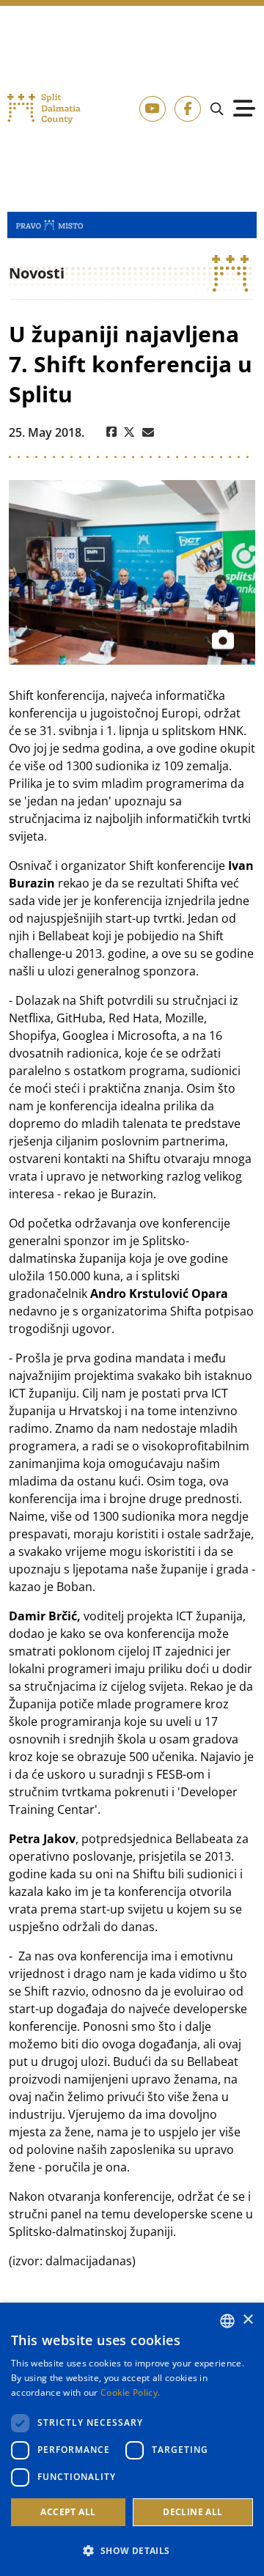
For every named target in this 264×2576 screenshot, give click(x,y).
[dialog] (132, 2439)
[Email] (148, 432)
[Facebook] (111, 432)
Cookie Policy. (130, 2392)
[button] (132, 2550)
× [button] (247, 2320)
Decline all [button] (192, 2512)
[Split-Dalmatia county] (44, 109)
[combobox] (227, 2321)
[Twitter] (129, 432)
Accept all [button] (68, 2512)
